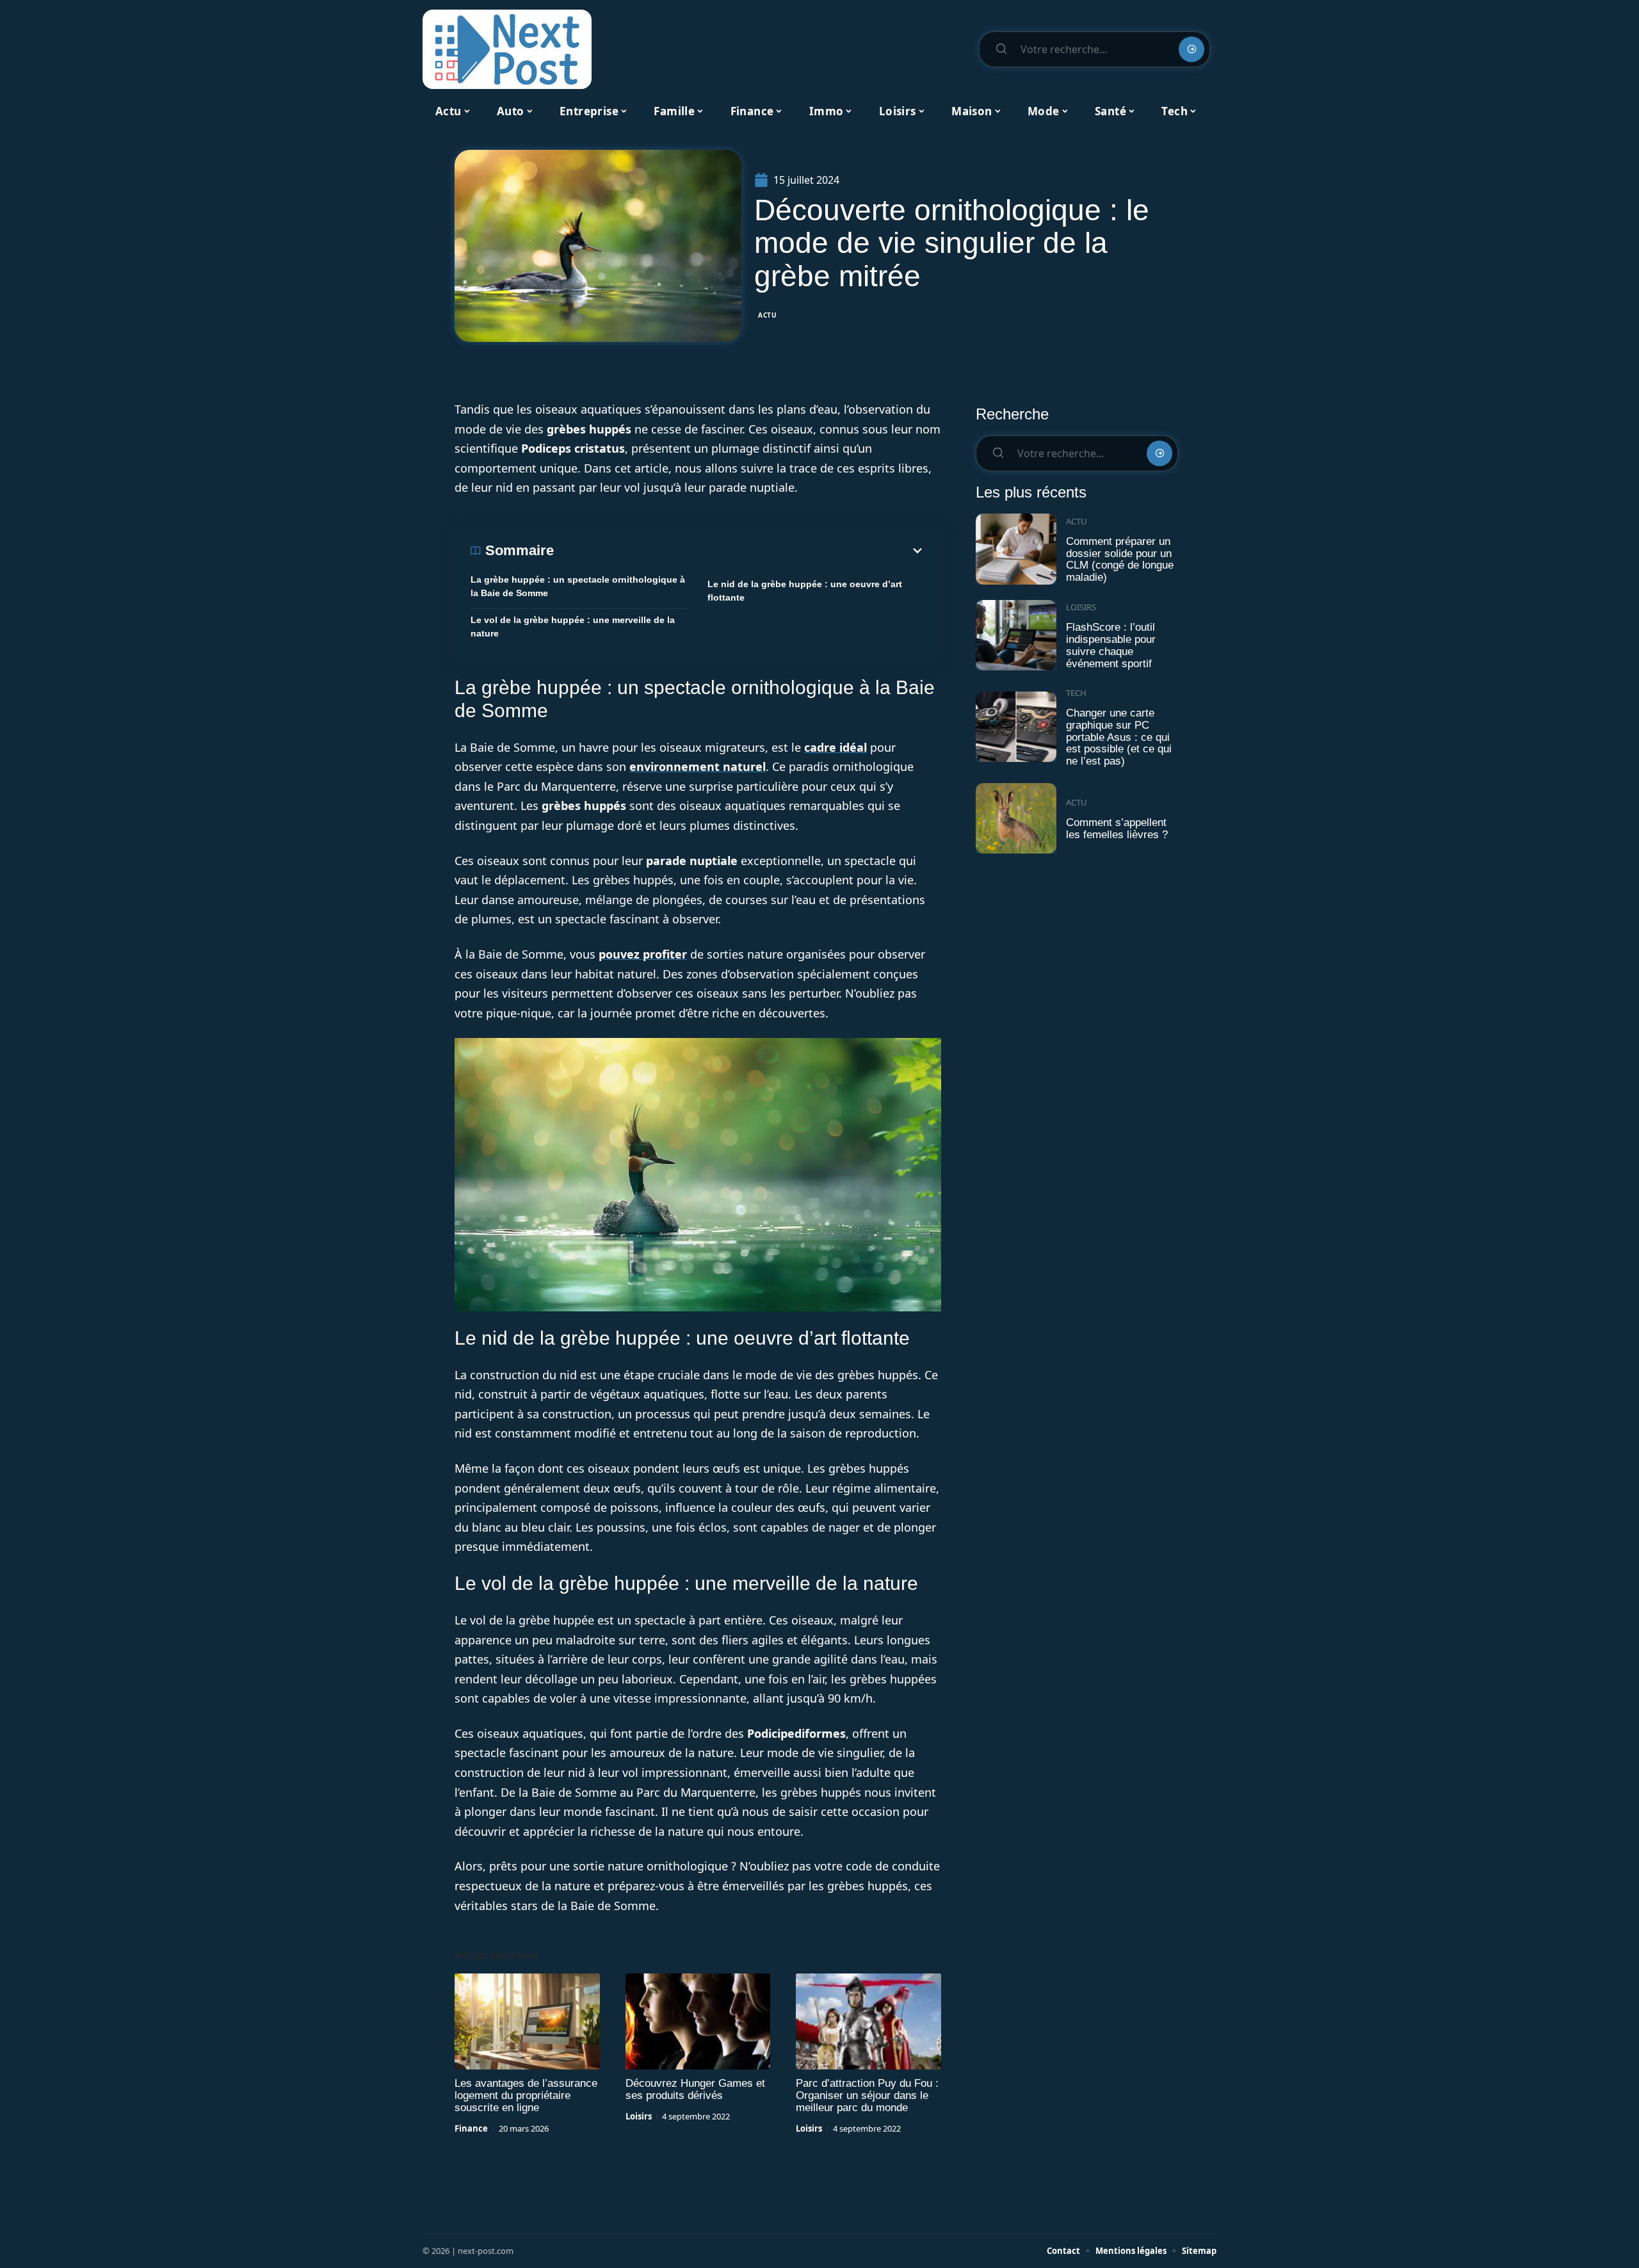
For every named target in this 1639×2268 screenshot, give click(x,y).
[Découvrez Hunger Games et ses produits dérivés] (698, 2021)
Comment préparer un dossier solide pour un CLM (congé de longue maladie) (1120, 559)
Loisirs (639, 2116)
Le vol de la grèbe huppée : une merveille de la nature (573, 627)
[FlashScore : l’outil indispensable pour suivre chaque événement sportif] (1016, 636)
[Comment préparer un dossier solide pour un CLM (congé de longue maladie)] (1016, 549)
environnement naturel (698, 766)
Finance (471, 2128)
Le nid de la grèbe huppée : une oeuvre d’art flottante (805, 591)
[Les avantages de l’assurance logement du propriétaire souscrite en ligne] (527, 2021)
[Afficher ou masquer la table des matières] (739, 551)
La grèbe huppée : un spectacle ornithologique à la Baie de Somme (578, 586)
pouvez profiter (643, 954)
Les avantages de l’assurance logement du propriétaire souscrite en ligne (526, 2095)
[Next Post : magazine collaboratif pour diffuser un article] (507, 49)
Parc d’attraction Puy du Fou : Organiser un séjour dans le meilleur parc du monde (867, 2095)
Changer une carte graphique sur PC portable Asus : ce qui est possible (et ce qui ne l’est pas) (1119, 737)
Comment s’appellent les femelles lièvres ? (1117, 829)
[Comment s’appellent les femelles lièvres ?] (1016, 819)
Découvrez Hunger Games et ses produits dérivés (695, 2089)
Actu (768, 315)
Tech (1076, 693)
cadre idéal (836, 747)
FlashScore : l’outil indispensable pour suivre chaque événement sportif (1111, 645)
